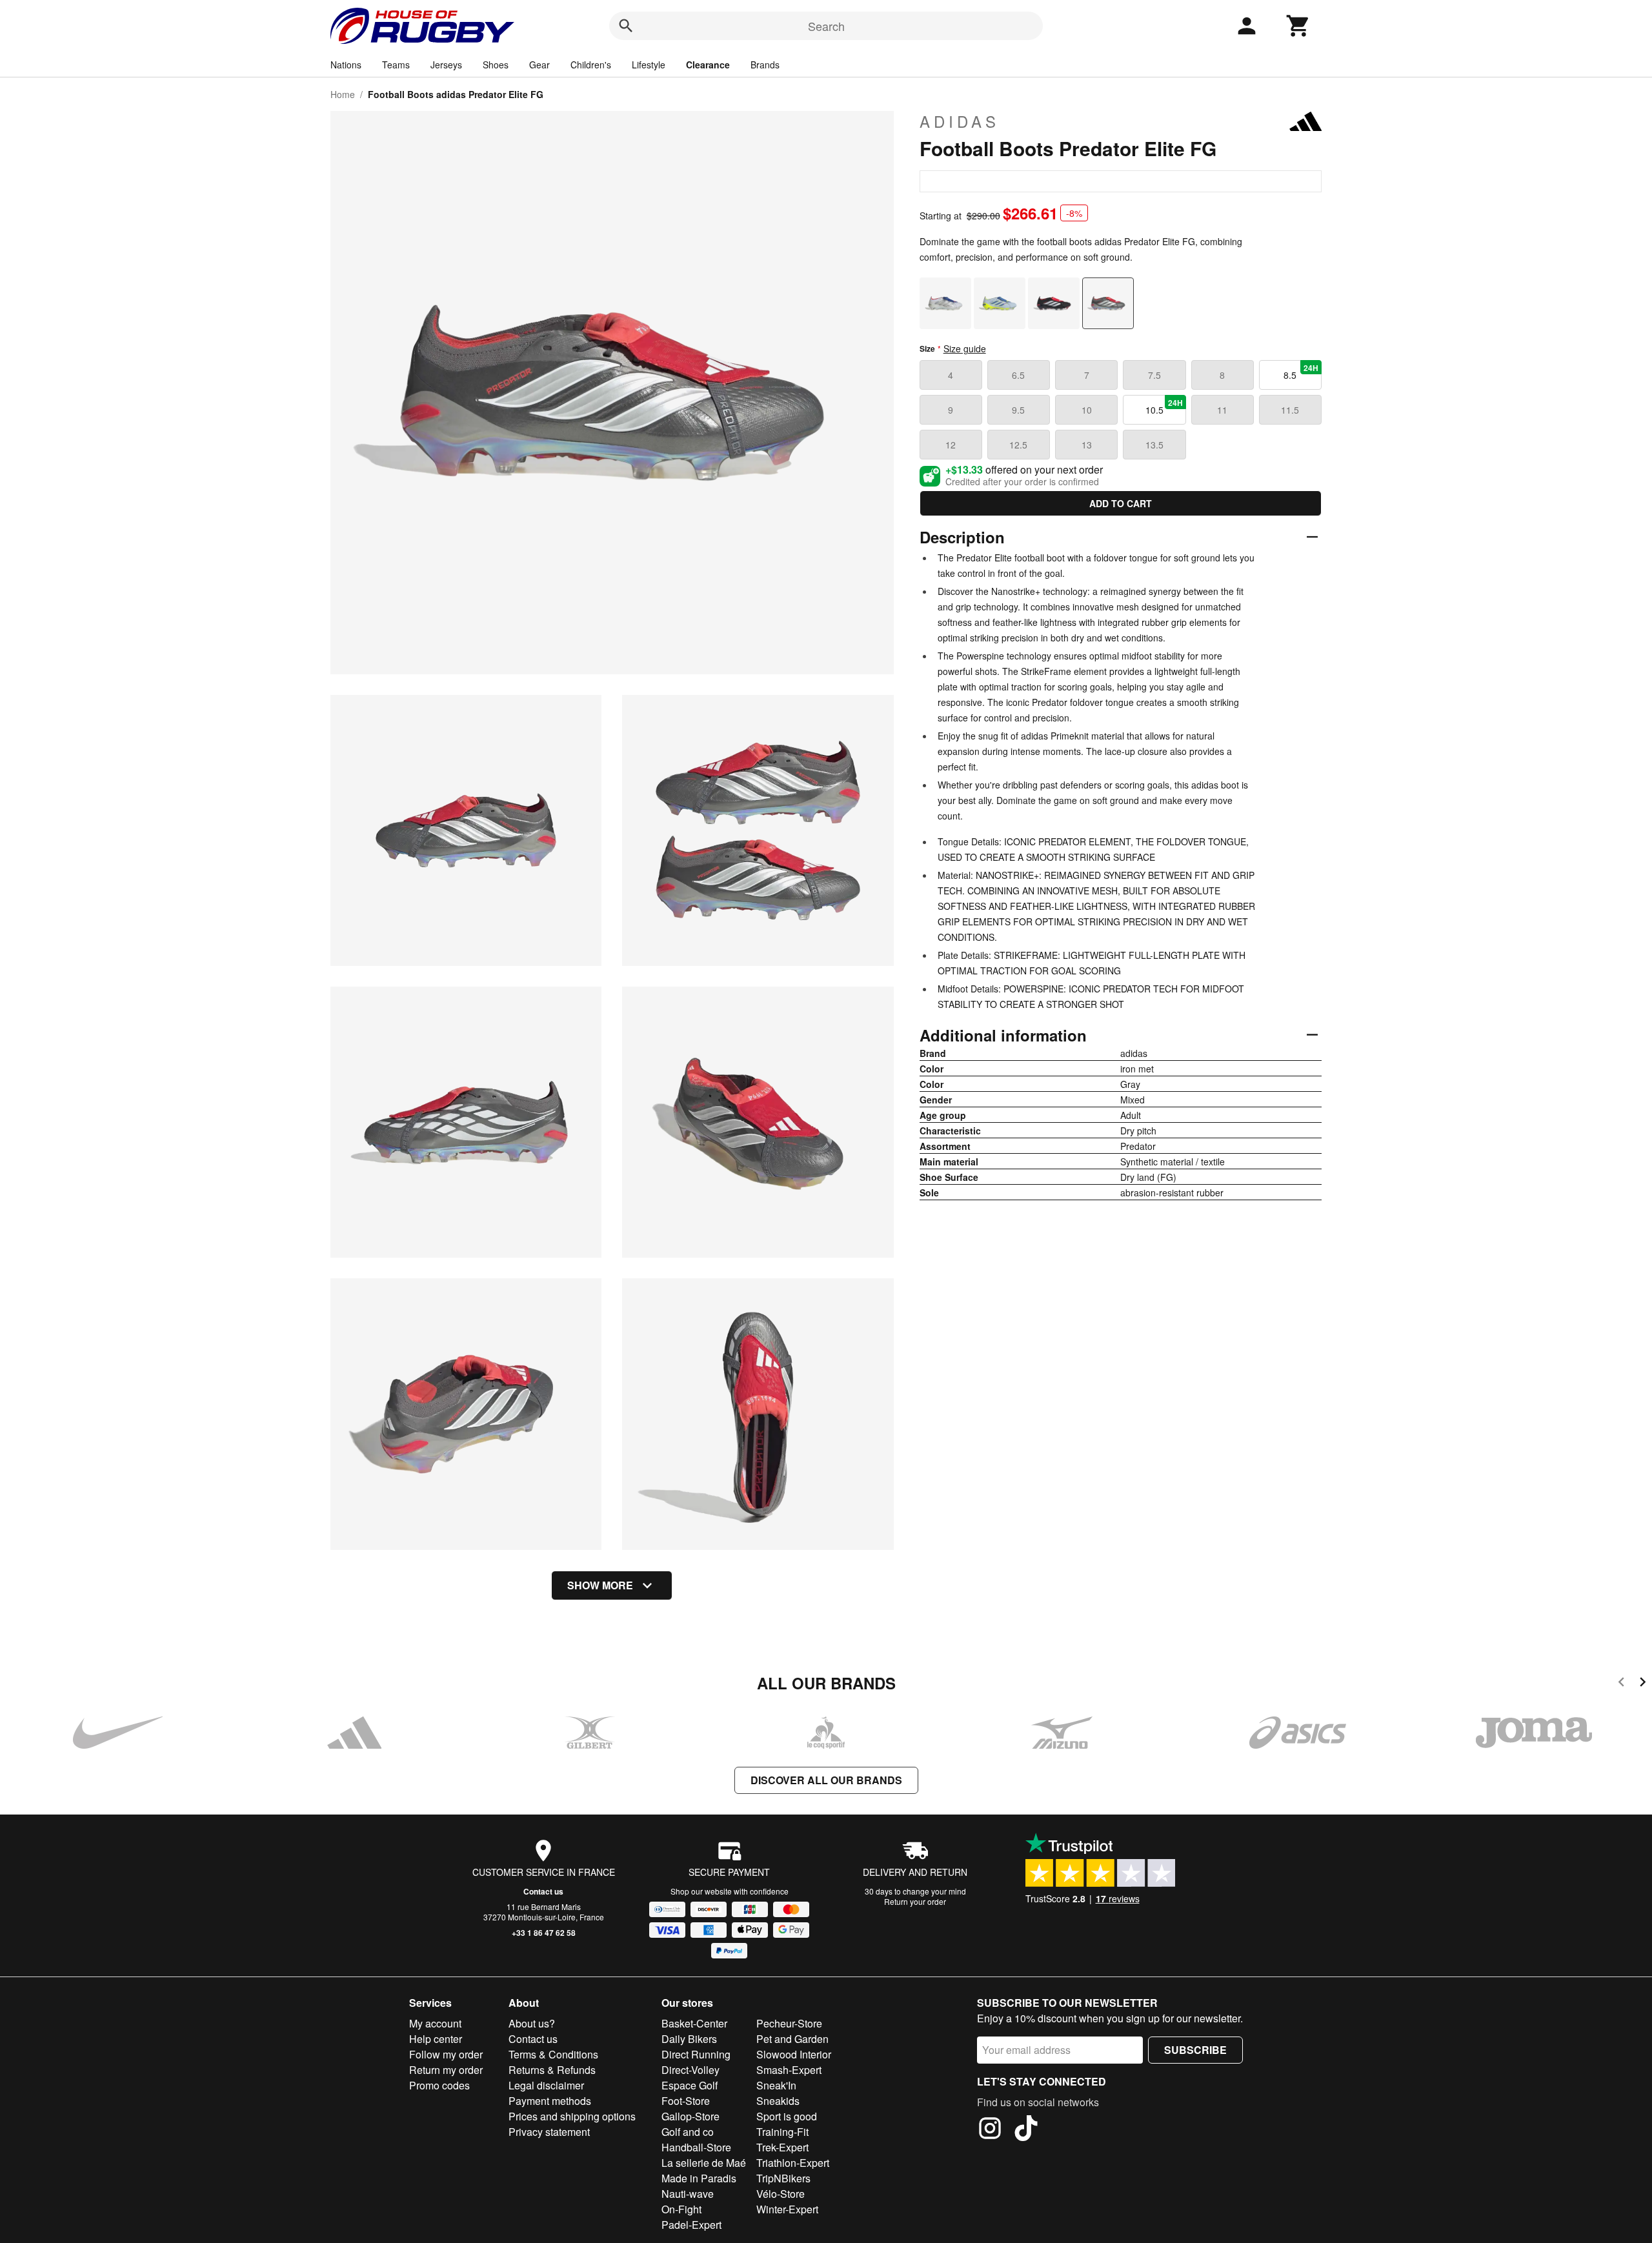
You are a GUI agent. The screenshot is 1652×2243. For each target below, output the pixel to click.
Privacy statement (549, 2132)
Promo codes (439, 2085)
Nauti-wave (688, 2194)
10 (1087, 410)
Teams (396, 65)
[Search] (626, 26)
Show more (600, 1585)
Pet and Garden (792, 2039)
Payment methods (550, 2101)
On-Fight (681, 2209)
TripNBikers (783, 2178)
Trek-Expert (782, 2147)
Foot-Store (686, 2101)
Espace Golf (690, 2085)
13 (1087, 445)
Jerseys (446, 65)
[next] (1643, 1684)
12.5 (1018, 445)
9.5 (1018, 410)
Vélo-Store (781, 2194)
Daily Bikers (689, 2039)
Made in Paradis (699, 2178)
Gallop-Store (690, 2116)
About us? (532, 2023)
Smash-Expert (789, 2070)
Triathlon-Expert (793, 2163)
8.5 (1301, 372)
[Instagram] (990, 2130)
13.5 (1154, 445)
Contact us (543, 1891)
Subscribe (1195, 2050)
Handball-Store (696, 2147)
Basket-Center (694, 2023)
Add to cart (1121, 503)
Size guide (965, 348)
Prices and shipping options (572, 2116)
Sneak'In (776, 2085)
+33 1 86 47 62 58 (544, 1933)
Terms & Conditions (553, 2054)
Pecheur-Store (789, 2023)
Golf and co (688, 2132)
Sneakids (778, 2101)
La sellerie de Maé (704, 2163)
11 (1222, 410)
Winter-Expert (787, 2209)
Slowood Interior (794, 2054)
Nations (346, 65)
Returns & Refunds (552, 2070)
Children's (591, 65)
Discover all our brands (826, 1780)
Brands (765, 65)
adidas (960, 121)
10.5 (1164, 407)
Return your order (915, 1901)
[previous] (1621, 1684)
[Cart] (1298, 26)
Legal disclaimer (546, 2085)
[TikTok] (1026, 2130)
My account (435, 2023)
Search (826, 26)
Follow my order (446, 2054)
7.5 (1154, 375)
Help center (436, 2039)
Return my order (446, 2070)
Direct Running (696, 2054)
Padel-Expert (691, 2225)
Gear (539, 65)
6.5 (1018, 375)
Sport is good (787, 2116)
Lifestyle (649, 65)
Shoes (496, 65)
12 (951, 445)
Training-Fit (782, 2132)
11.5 (1290, 410)
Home (343, 94)
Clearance (708, 65)
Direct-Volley (690, 2070)
